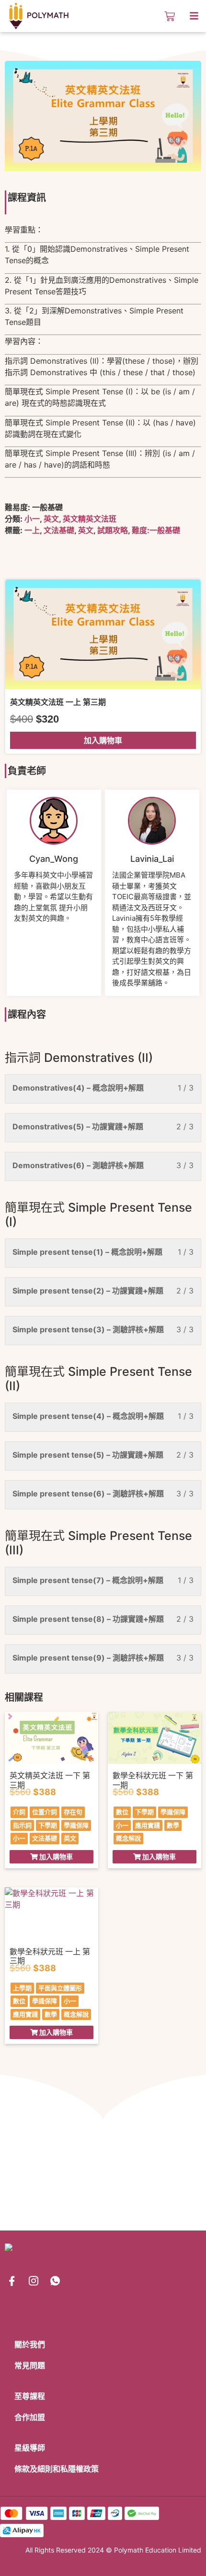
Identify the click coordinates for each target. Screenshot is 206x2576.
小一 (32, 519)
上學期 (22, 1988)
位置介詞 (45, 1812)
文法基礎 (59, 530)
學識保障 (76, 1825)
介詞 (19, 1812)
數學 (173, 1825)
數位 (122, 1812)
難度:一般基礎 (156, 530)
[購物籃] (170, 16)
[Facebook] (12, 2281)
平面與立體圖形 (60, 1988)
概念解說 (128, 1838)
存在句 (73, 1812)
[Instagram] (34, 2281)
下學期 (48, 1825)
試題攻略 (113, 530)
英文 (51, 519)
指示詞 (22, 1825)
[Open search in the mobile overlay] (152, 16)
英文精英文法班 (90, 519)
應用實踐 (148, 1825)
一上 (32, 530)
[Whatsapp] (55, 2281)
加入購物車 (103, 740)
